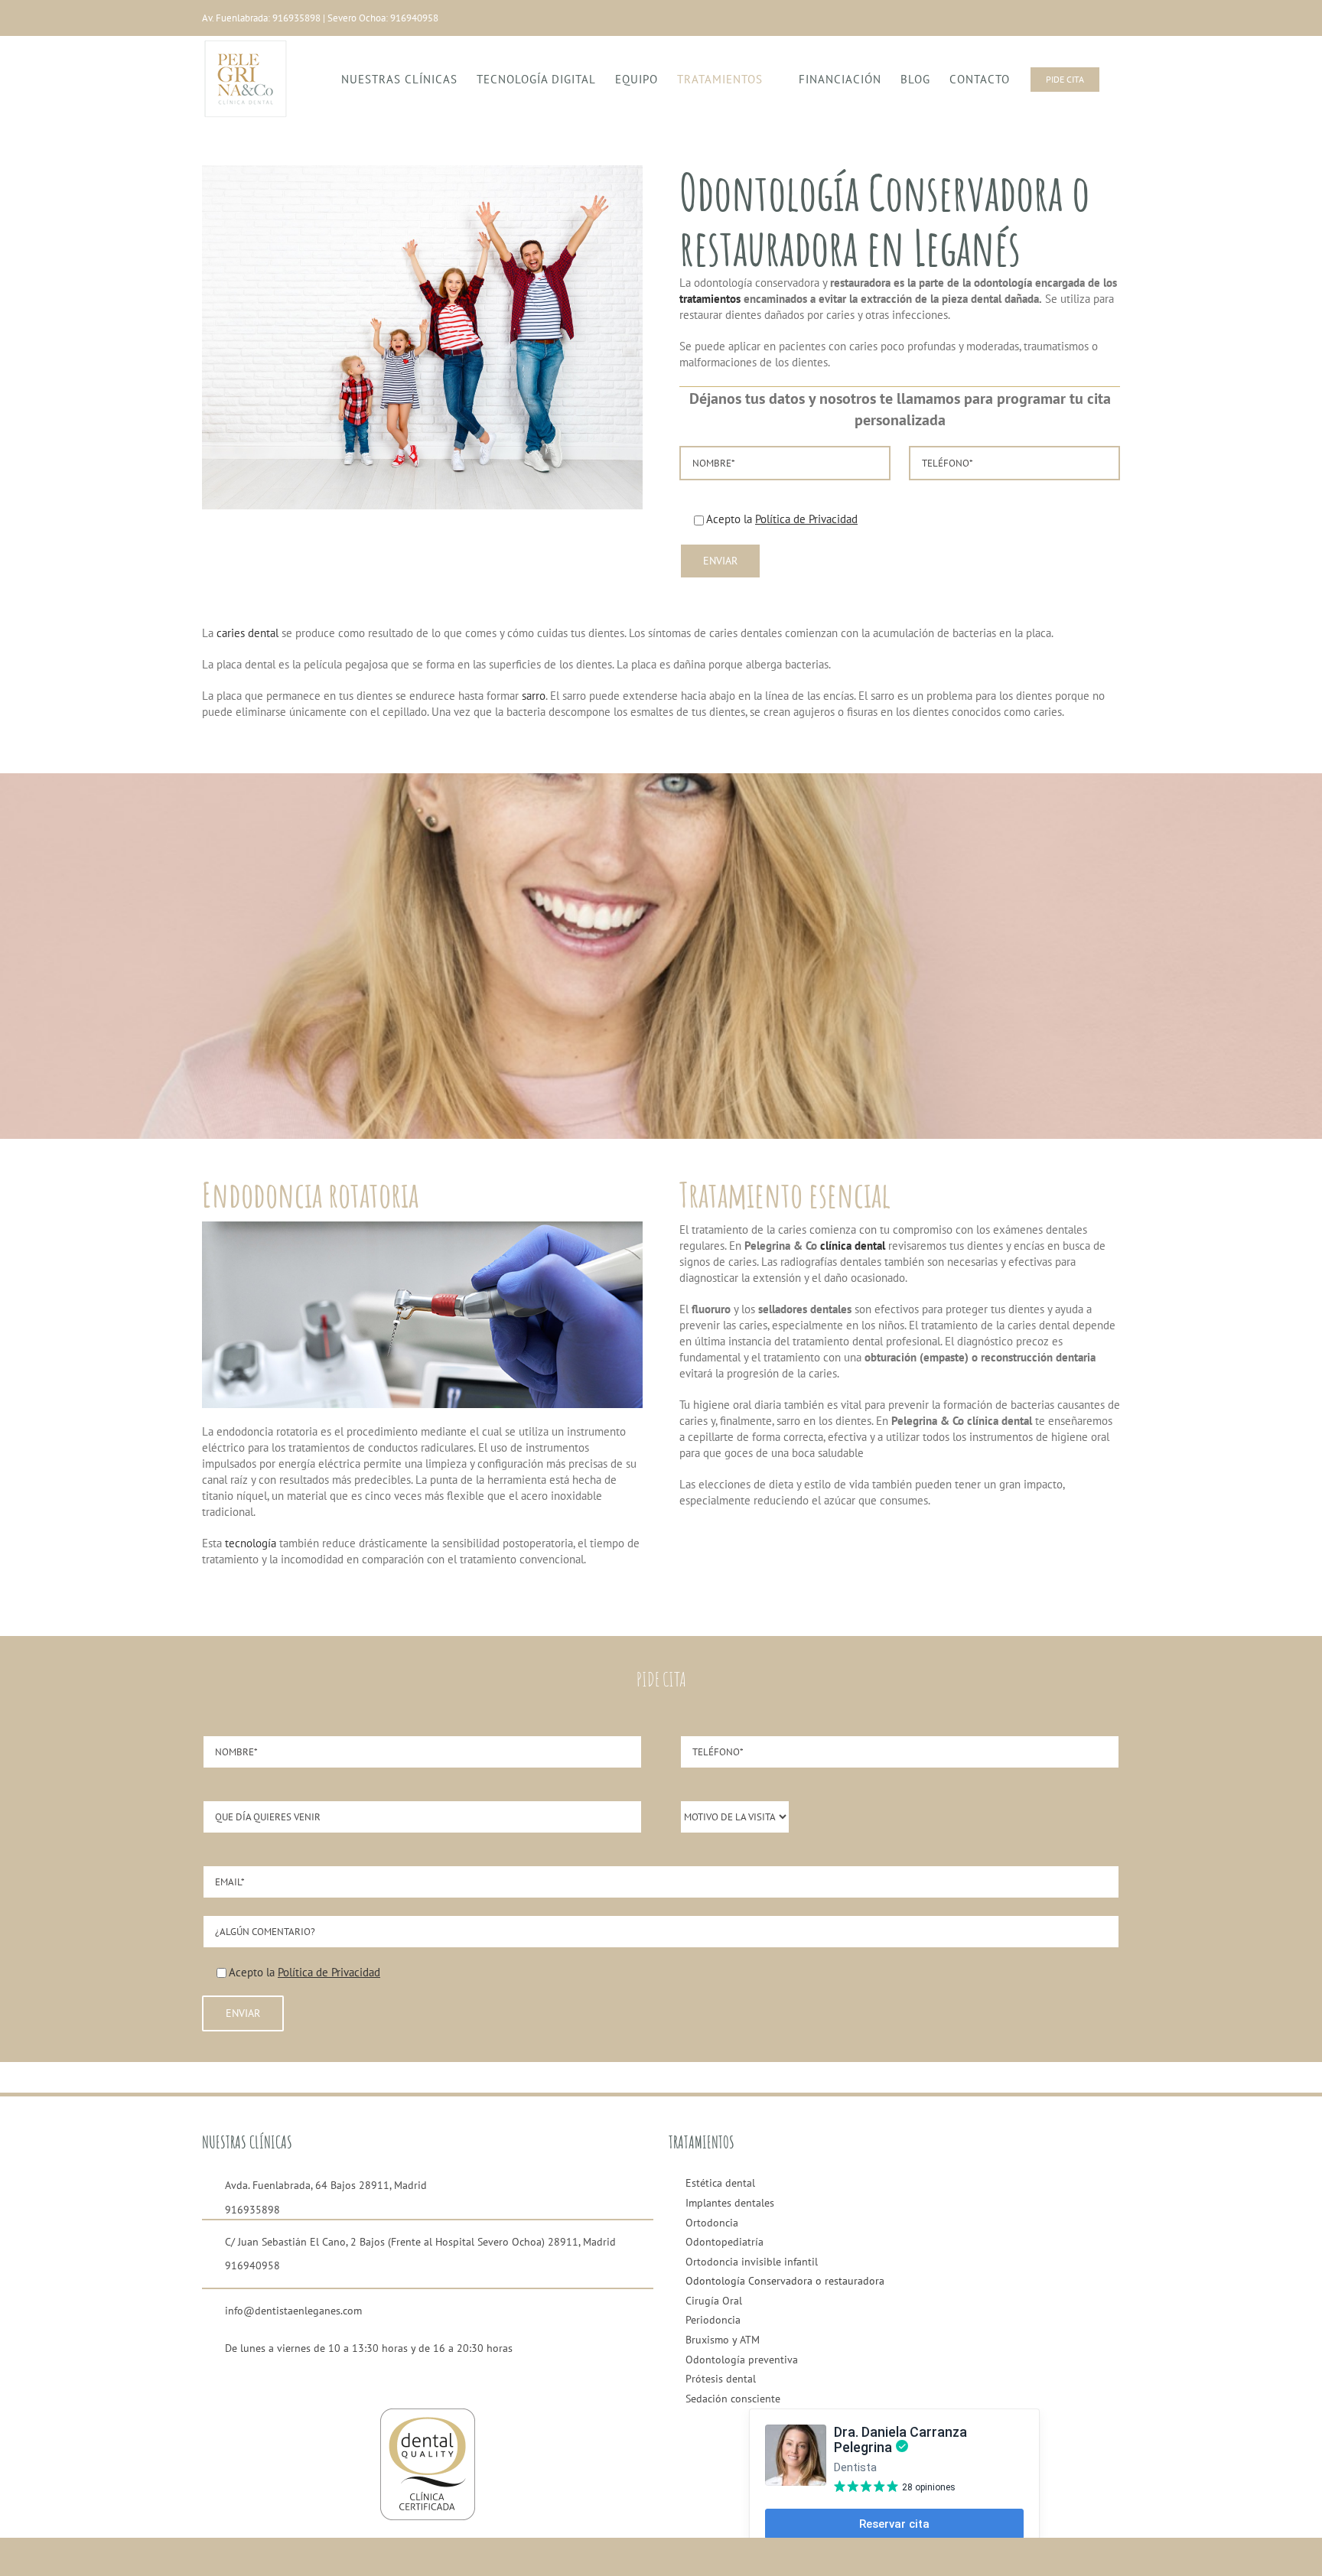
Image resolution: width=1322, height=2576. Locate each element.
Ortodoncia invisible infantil (752, 2262)
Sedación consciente (733, 2399)
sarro (534, 696)
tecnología (251, 1543)
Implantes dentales (730, 2203)
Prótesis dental (721, 2379)
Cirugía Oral (714, 2301)
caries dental (247, 633)
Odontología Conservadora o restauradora (785, 2281)
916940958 (414, 18)
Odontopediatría (724, 2242)
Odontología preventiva (742, 2360)
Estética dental (720, 2183)
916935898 (296, 18)
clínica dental (853, 1246)
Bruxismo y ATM (723, 2340)
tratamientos (710, 299)
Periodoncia (713, 2320)
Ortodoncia (712, 2223)
